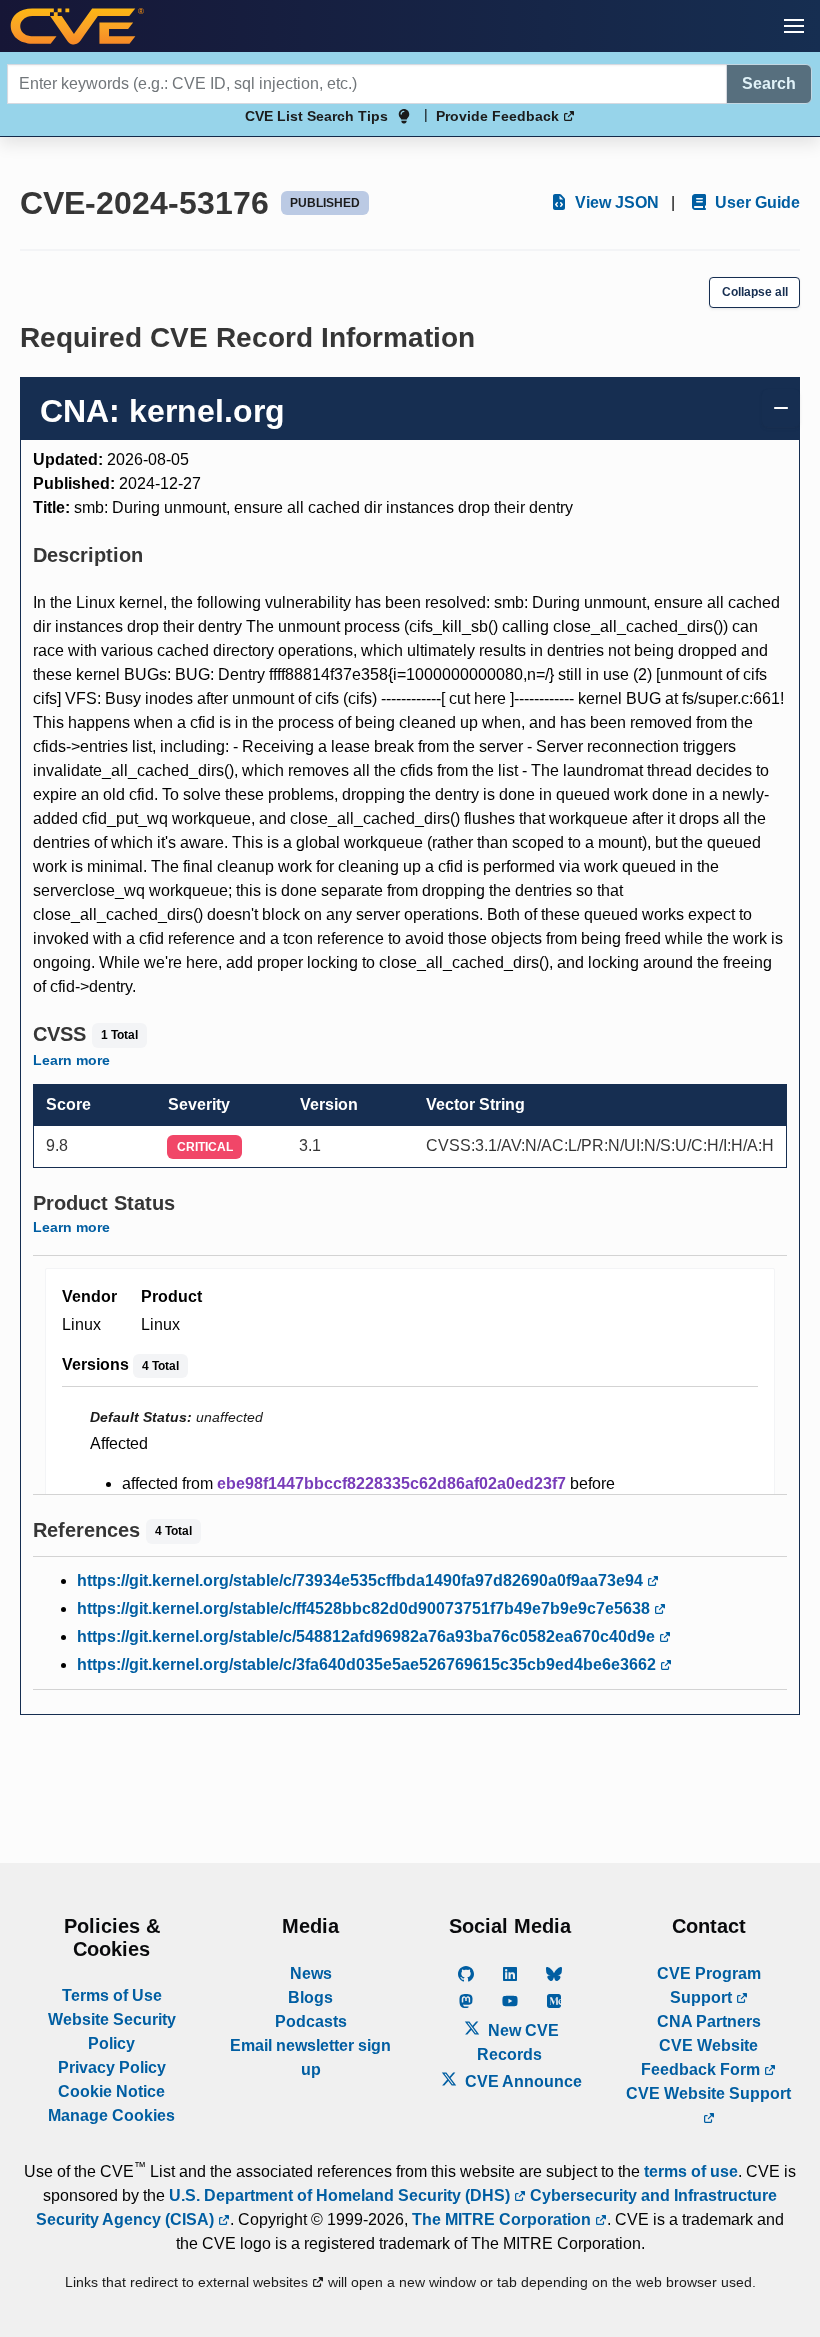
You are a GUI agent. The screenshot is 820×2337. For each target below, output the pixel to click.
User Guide (755, 202)
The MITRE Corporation (503, 2219)
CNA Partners (709, 2021)
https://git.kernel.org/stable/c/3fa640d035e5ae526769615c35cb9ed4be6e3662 (368, 1664)
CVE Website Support (708, 2093)
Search (769, 83)
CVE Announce (521, 2081)
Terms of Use (112, 1995)
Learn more (71, 1060)
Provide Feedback (499, 116)
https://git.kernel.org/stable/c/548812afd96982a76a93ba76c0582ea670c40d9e (368, 1636)
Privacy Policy (112, 2067)
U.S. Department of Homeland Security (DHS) (341, 2195)
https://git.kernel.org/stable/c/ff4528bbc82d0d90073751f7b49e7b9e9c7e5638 (365, 1608)
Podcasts (311, 2021)
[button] (794, 26)
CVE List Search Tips (316, 116)
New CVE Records (518, 2042)
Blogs (310, 1997)
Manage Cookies (111, 2115)
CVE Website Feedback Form (702, 2057)
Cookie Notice (111, 2091)
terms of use (691, 2171)
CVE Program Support (709, 1985)
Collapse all (755, 292)
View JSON (615, 202)
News (311, 1973)
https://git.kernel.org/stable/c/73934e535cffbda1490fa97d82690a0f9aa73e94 (362, 1580)
